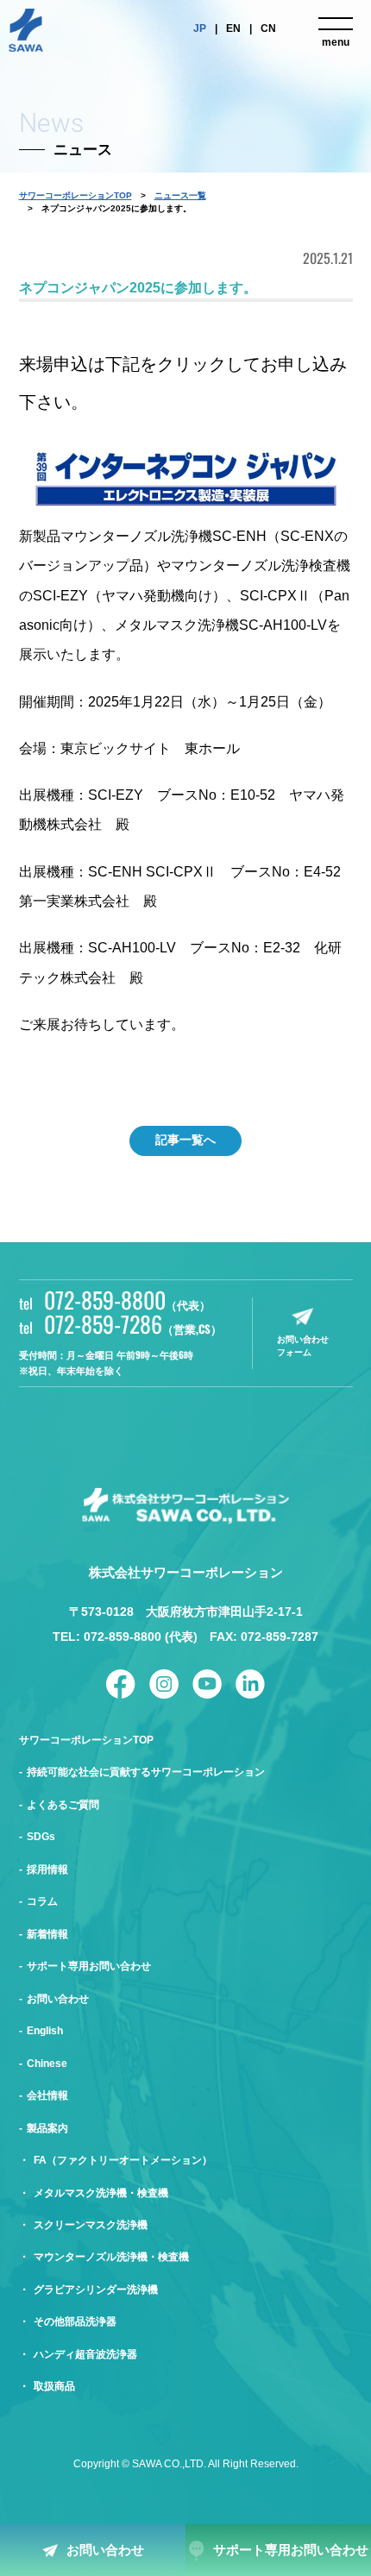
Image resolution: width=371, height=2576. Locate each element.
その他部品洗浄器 (75, 2322)
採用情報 (47, 1869)
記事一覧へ (185, 1140)
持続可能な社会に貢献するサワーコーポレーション (146, 1772)
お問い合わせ (105, 2550)
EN (233, 28)
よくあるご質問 (63, 1805)
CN (268, 28)
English (45, 2031)
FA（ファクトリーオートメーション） (123, 2160)
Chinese (47, 2064)
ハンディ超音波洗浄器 (85, 2354)
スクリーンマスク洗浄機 (91, 2225)
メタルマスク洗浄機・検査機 (101, 2193)
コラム (42, 1901)
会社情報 (47, 2095)
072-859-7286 (133, 1323)
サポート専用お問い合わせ (291, 2550)
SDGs (41, 1837)
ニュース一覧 (180, 195)
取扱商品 (54, 2386)
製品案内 (47, 2128)
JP (200, 28)
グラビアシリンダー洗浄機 (96, 2290)
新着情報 (47, 1934)
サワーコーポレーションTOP (75, 195)
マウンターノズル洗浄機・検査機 (111, 2257)
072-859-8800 (127, 1299)
